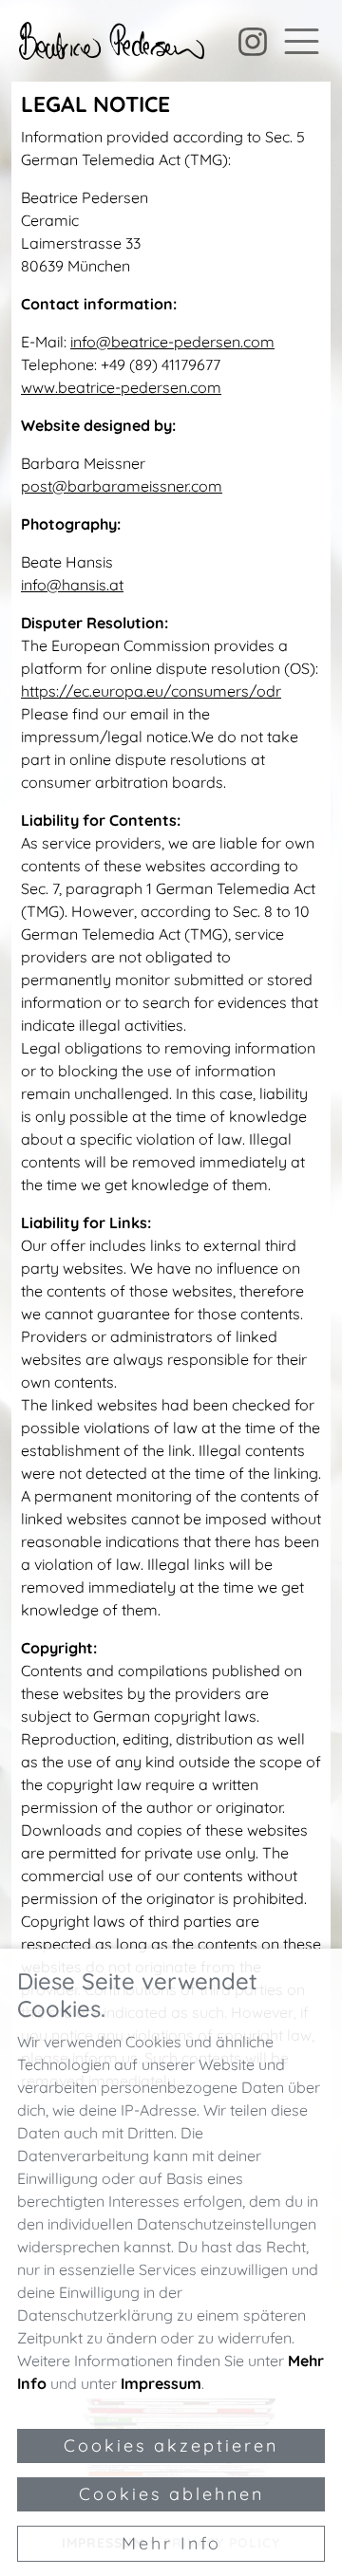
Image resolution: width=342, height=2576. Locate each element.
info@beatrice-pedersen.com (172, 342)
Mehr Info (171, 2543)
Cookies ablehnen (171, 2494)
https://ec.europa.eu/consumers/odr (151, 691)
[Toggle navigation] (302, 41)
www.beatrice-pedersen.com (121, 387)
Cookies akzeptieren (171, 2445)
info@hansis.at (72, 585)
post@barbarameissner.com (122, 486)
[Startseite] (112, 41)
